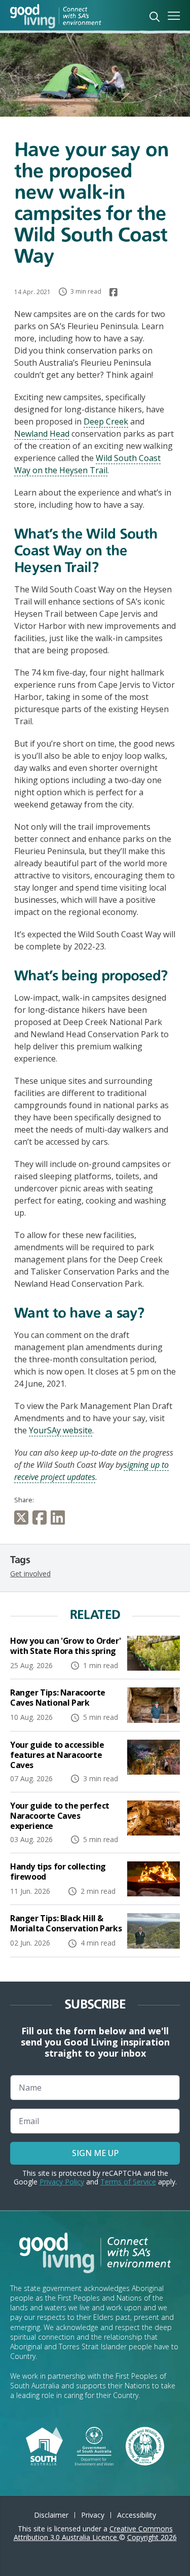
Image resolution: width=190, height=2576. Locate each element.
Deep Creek (106, 421)
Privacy (93, 2515)
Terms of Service (128, 2182)
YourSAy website (61, 1430)
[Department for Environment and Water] (94, 2445)
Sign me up (95, 2153)
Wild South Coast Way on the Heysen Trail (87, 464)
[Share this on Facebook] (42, 1518)
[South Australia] (44, 2445)
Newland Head (42, 434)
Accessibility (137, 2515)
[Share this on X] (23, 1518)
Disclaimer (51, 2515)
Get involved (30, 1574)
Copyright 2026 (152, 2537)
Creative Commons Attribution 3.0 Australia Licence (93, 2533)
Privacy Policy (62, 2182)
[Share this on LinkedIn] (60, 1518)
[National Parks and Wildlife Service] (145, 2445)
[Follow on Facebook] (113, 292)
